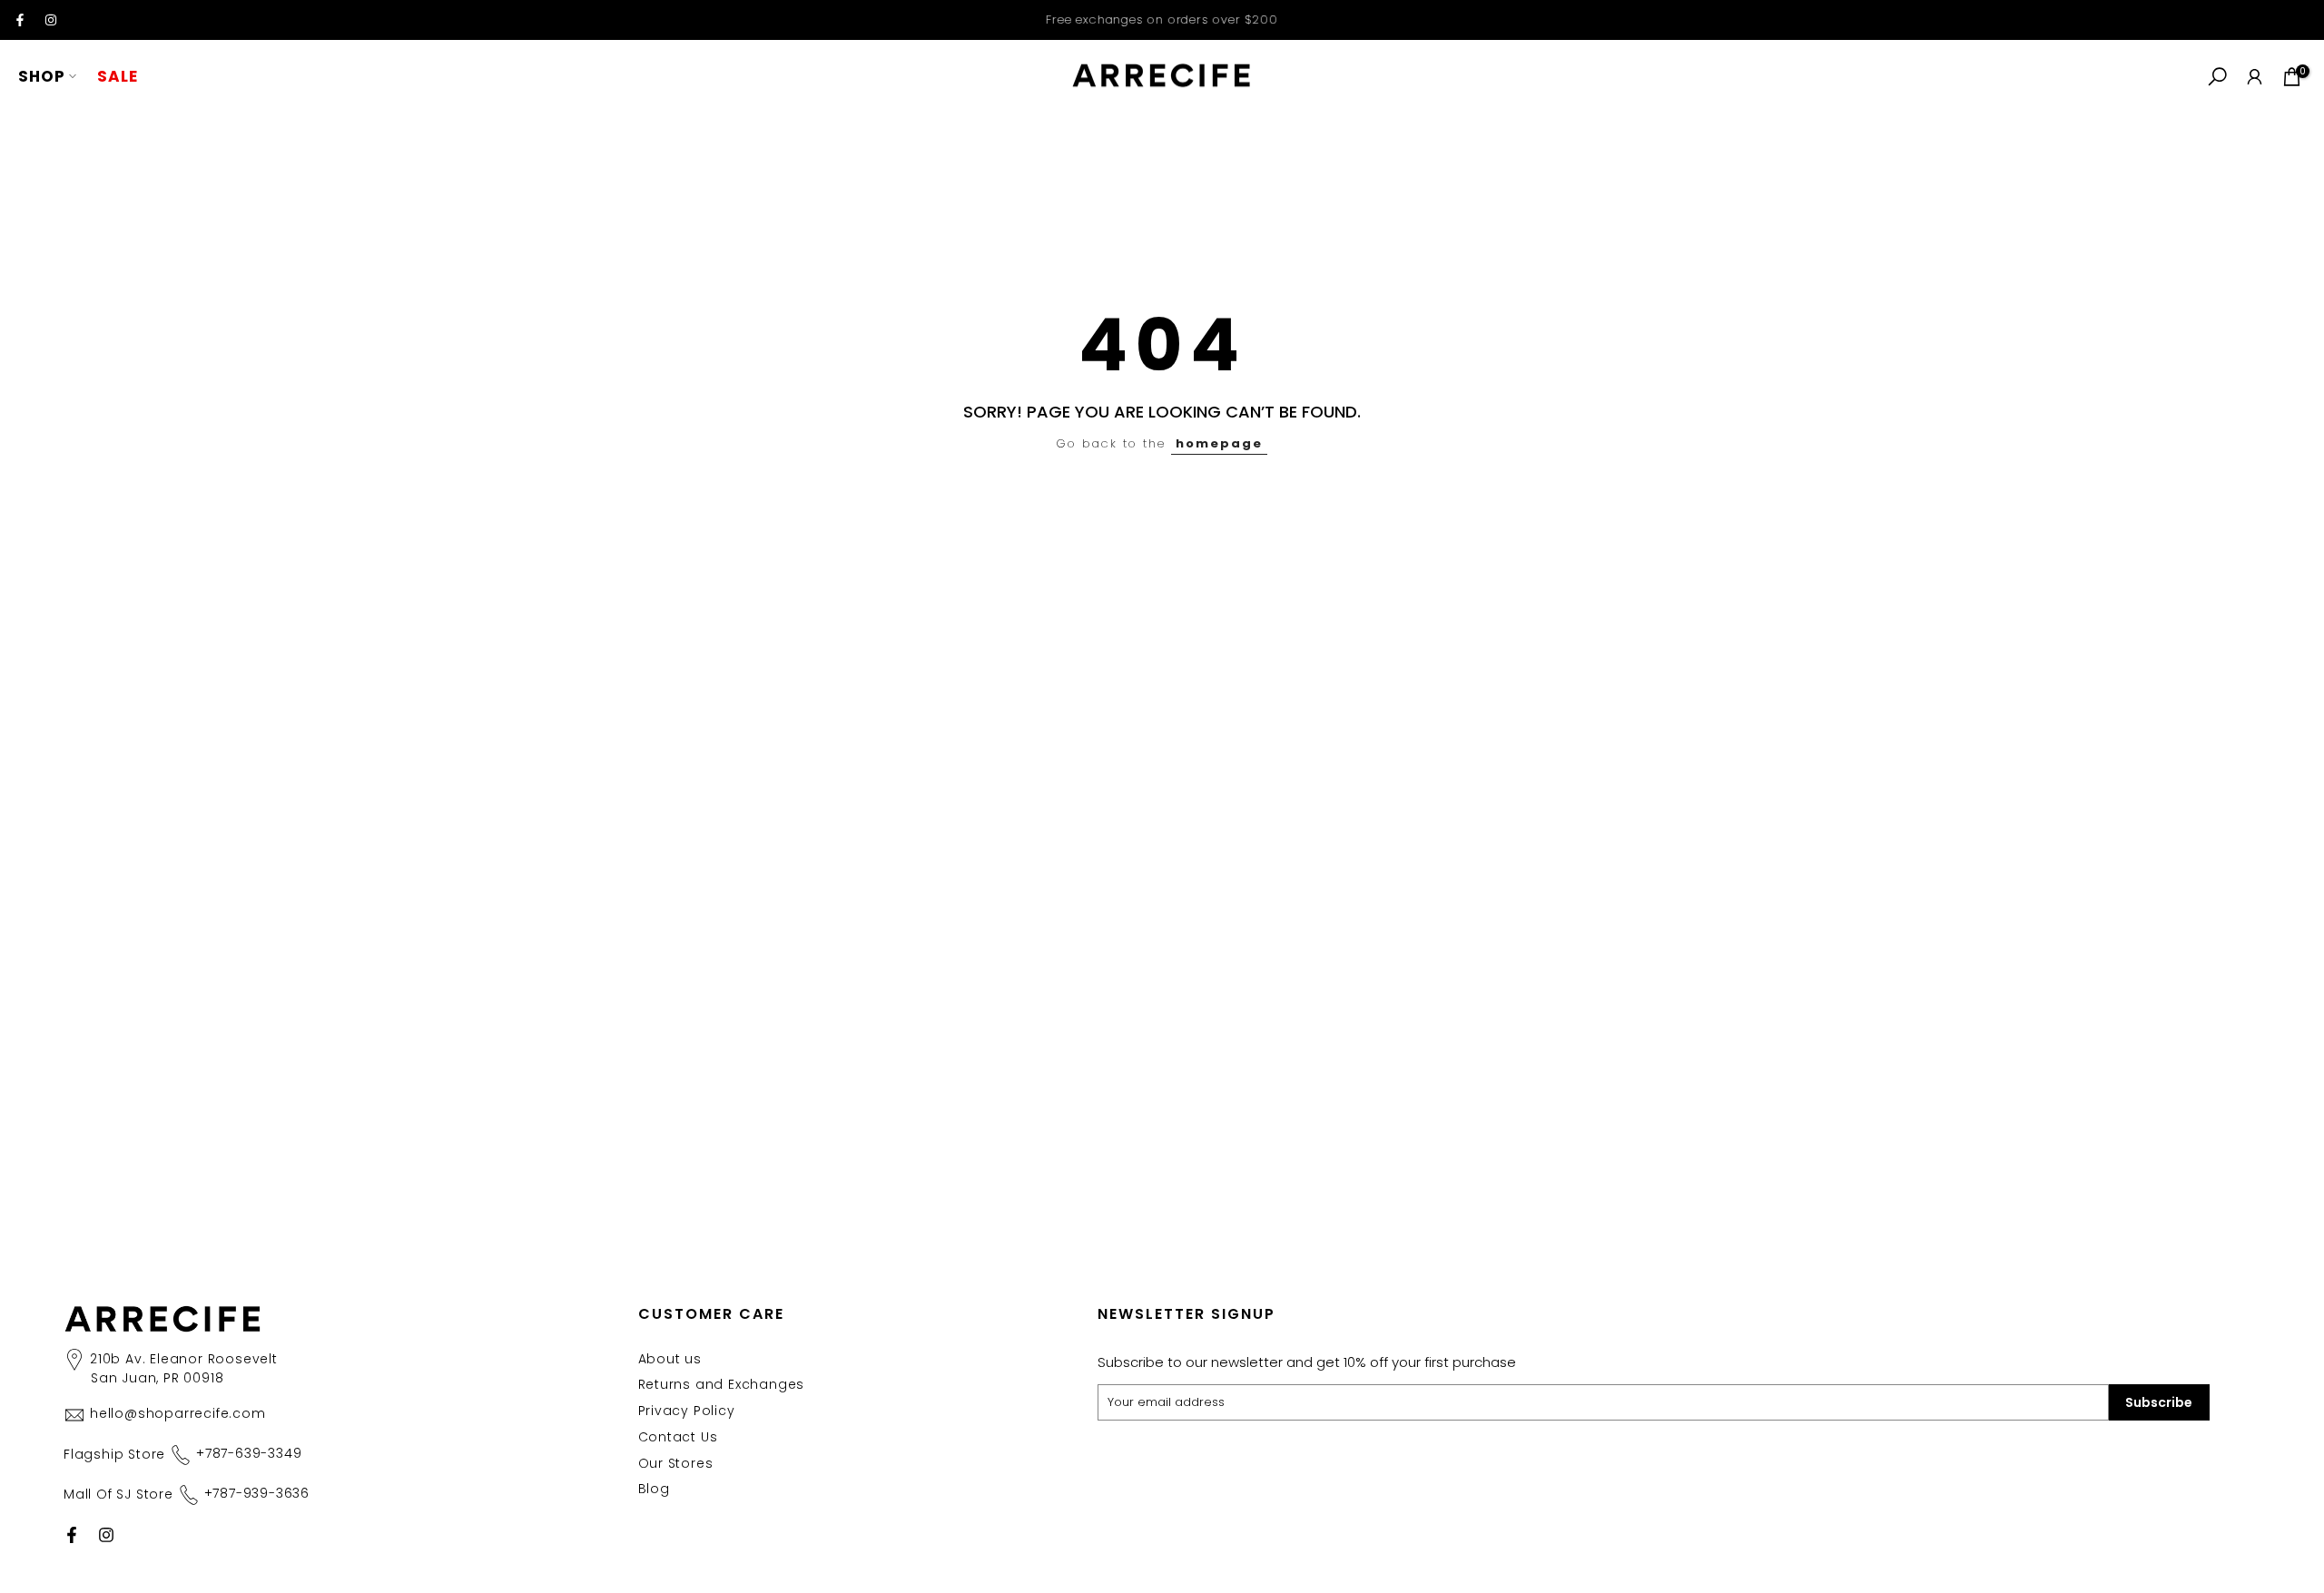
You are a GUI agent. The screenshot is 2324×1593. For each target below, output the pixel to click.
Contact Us (678, 1437)
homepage (1219, 443)
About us (670, 1359)
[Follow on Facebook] (20, 20)
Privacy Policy (687, 1411)
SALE (118, 76)
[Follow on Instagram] (51, 20)
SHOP (42, 76)
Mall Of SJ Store (187, 1493)
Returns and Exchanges (722, 1384)
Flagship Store (182, 1453)
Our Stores (676, 1463)
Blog (654, 1489)
